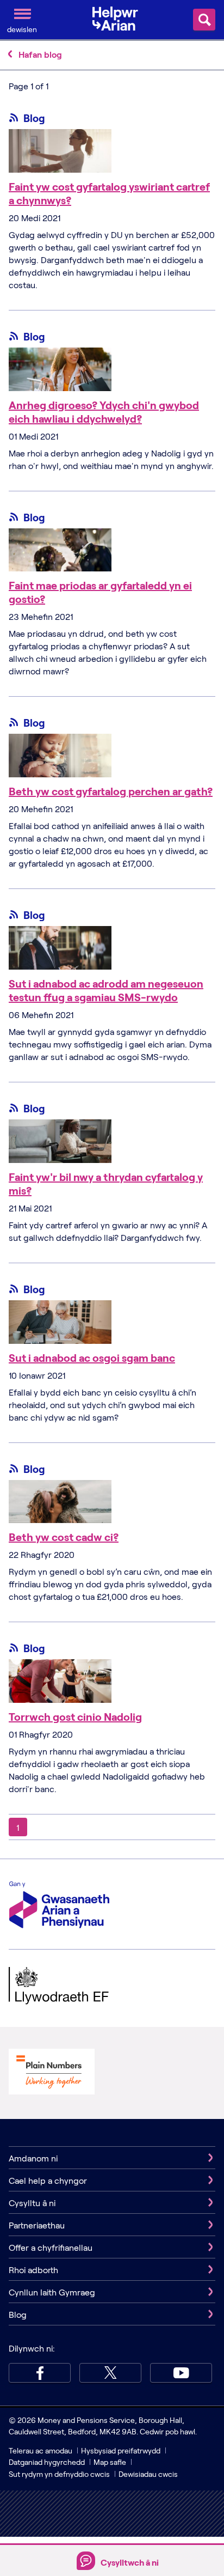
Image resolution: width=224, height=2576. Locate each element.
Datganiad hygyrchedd (48, 2462)
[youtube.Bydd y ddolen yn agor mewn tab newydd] (181, 2373)
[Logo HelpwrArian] (119, 19)
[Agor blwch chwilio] (204, 20)
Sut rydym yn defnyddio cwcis (60, 2474)
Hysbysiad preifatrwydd (121, 2450)
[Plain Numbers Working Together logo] (52, 2073)
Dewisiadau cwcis (148, 2474)
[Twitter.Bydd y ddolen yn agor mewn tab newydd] (110, 2373)
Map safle (110, 2462)
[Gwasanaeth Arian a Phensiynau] (59, 1906)
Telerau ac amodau (41, 2450)
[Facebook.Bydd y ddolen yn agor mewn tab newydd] (40, 2373)
